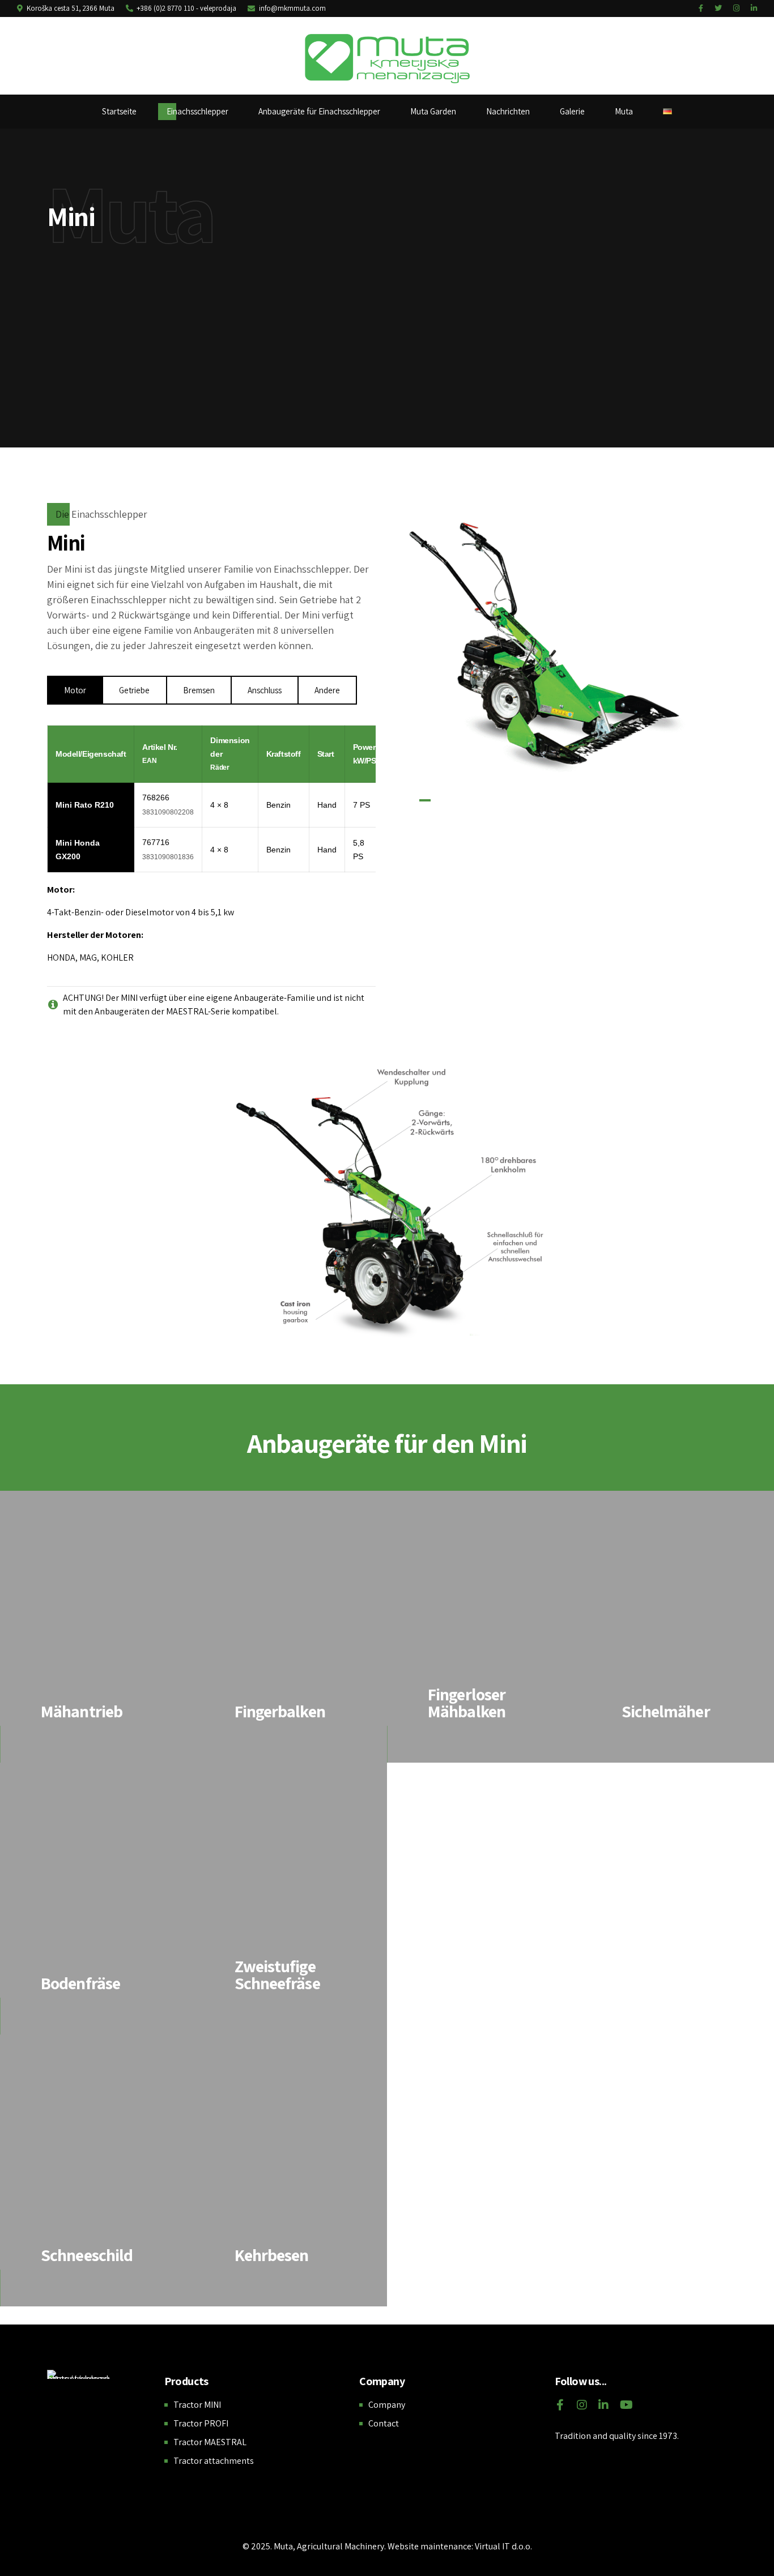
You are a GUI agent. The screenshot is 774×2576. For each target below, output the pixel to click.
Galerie (572, 111)
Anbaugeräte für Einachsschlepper (319, 111)
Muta (624, 111)
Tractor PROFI (201, 2423)
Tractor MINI (197, 2405)
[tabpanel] (586, 635)
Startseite (119, 111)
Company (387, 2405)
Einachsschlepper (197, 111)
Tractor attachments (214, 2461)
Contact (384, 2423)
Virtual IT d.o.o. (503, 2546)
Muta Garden (433, 111)
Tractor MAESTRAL (210, 2442)
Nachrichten (508, 111)
